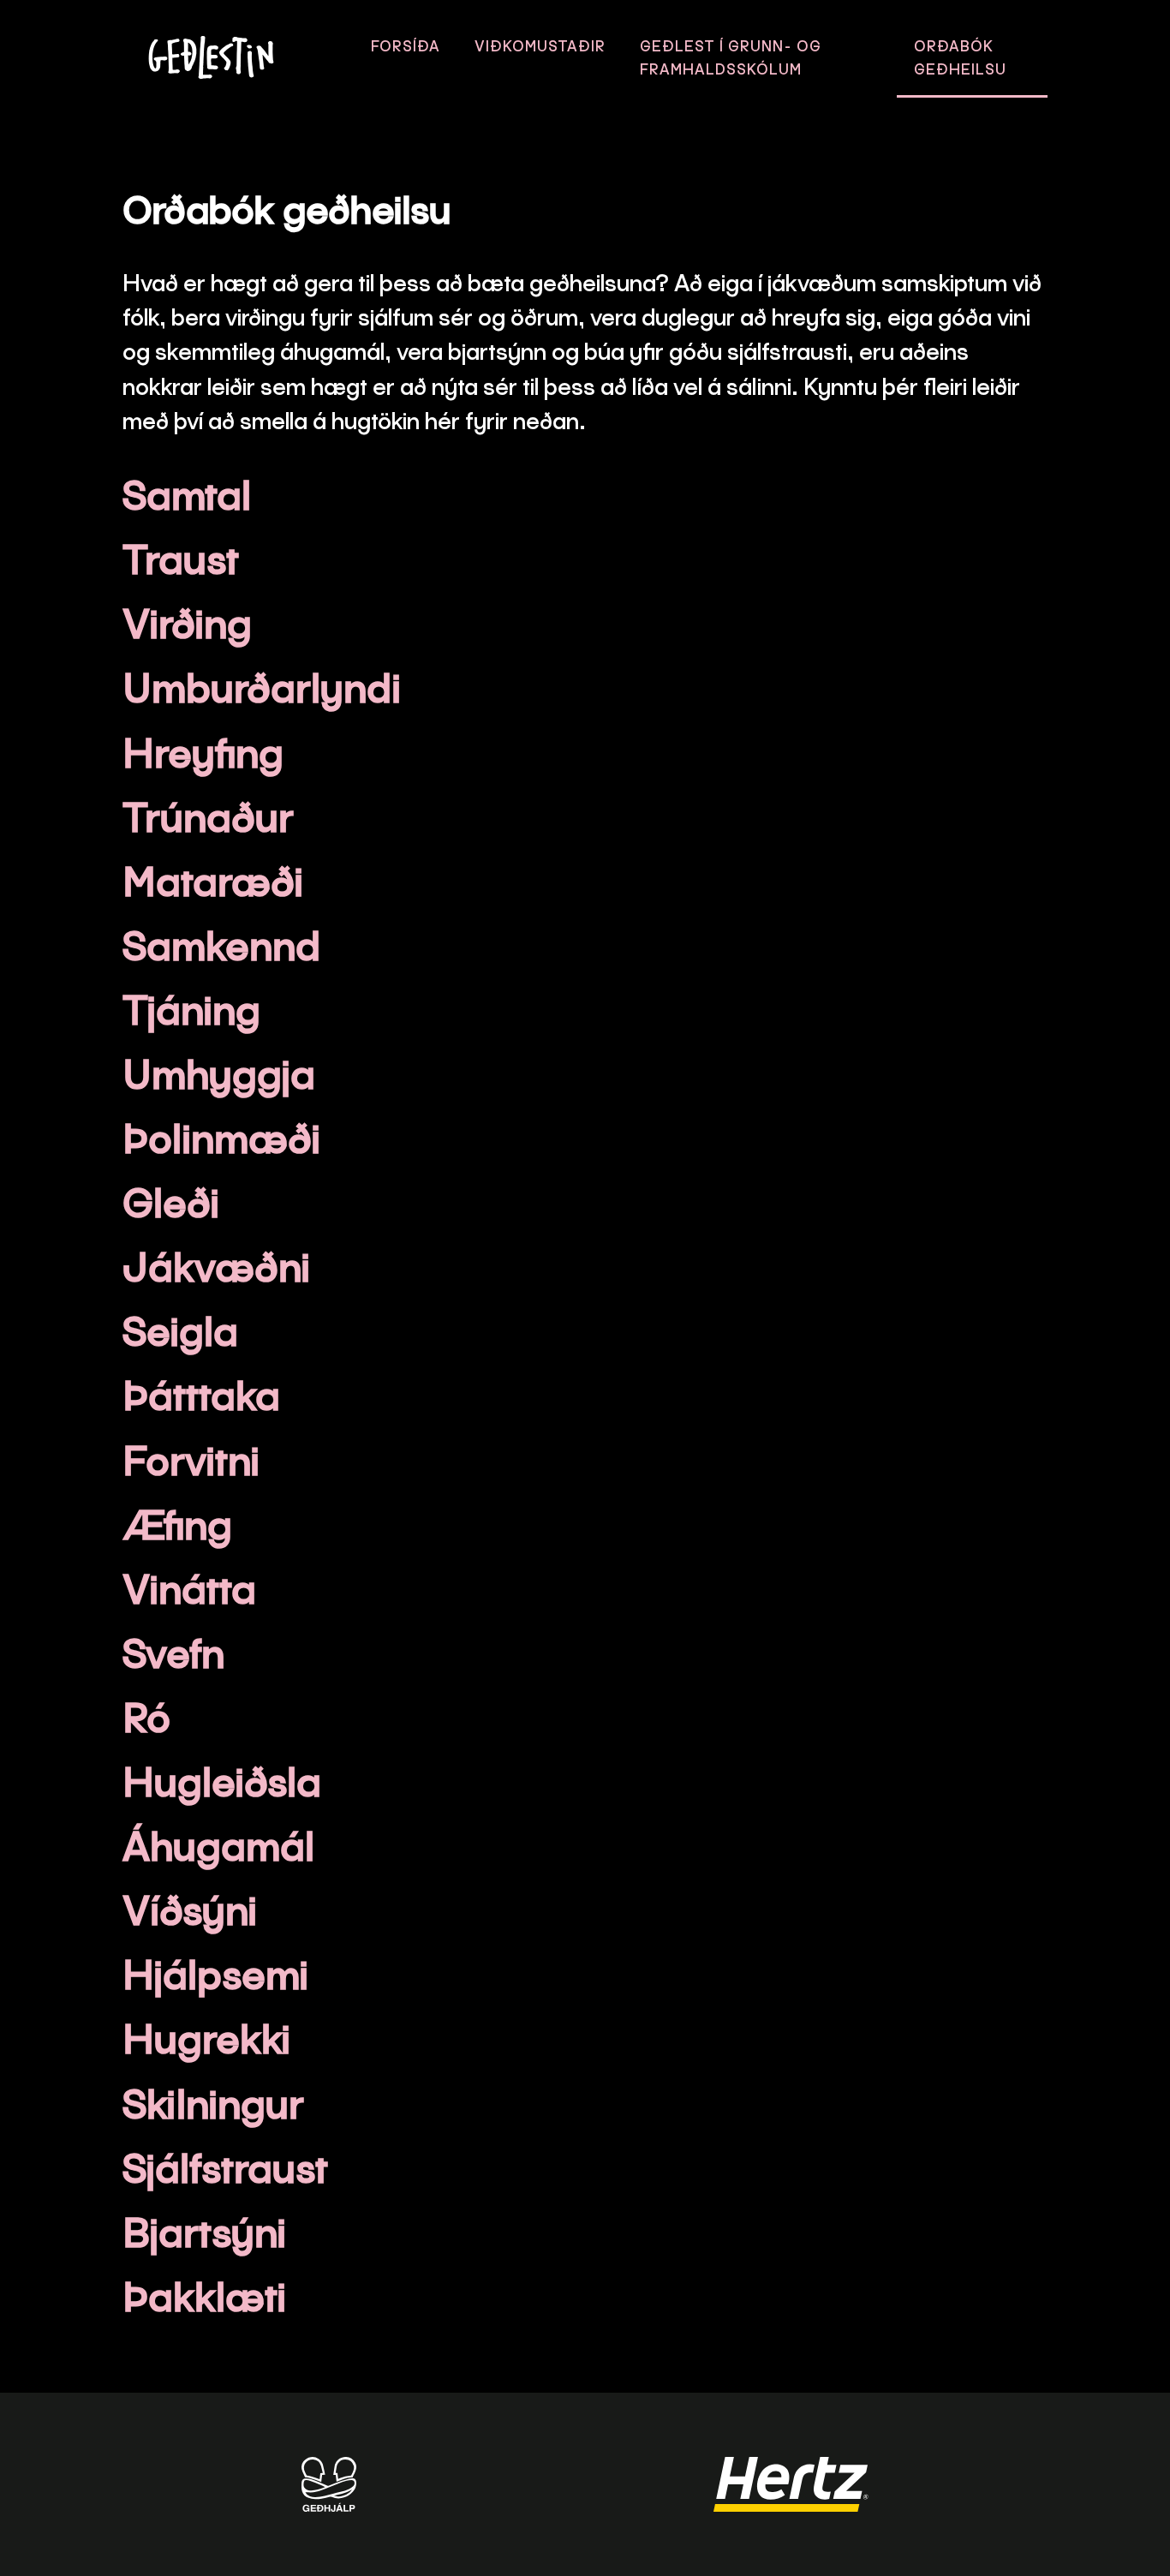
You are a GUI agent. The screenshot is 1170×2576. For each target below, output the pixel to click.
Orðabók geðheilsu (960, 57)
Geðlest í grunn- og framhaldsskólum (731, 57)
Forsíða (406, 46)
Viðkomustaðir (540, 46)
